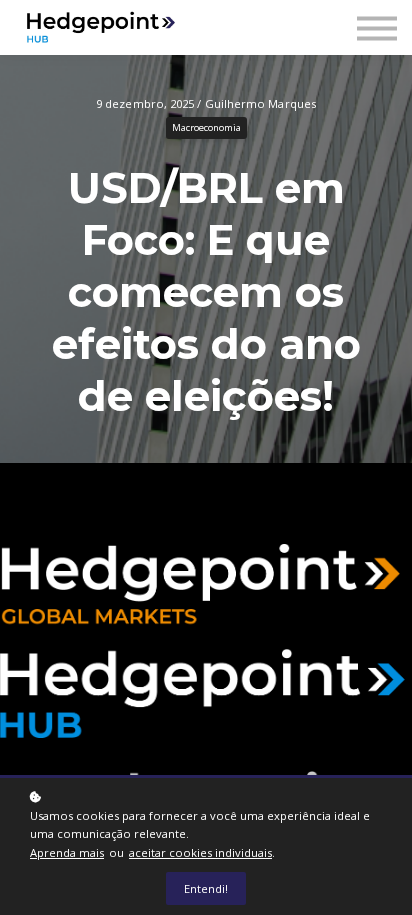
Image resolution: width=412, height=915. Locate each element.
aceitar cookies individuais (200, 852)
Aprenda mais (67, 852)
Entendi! (206, 888)
